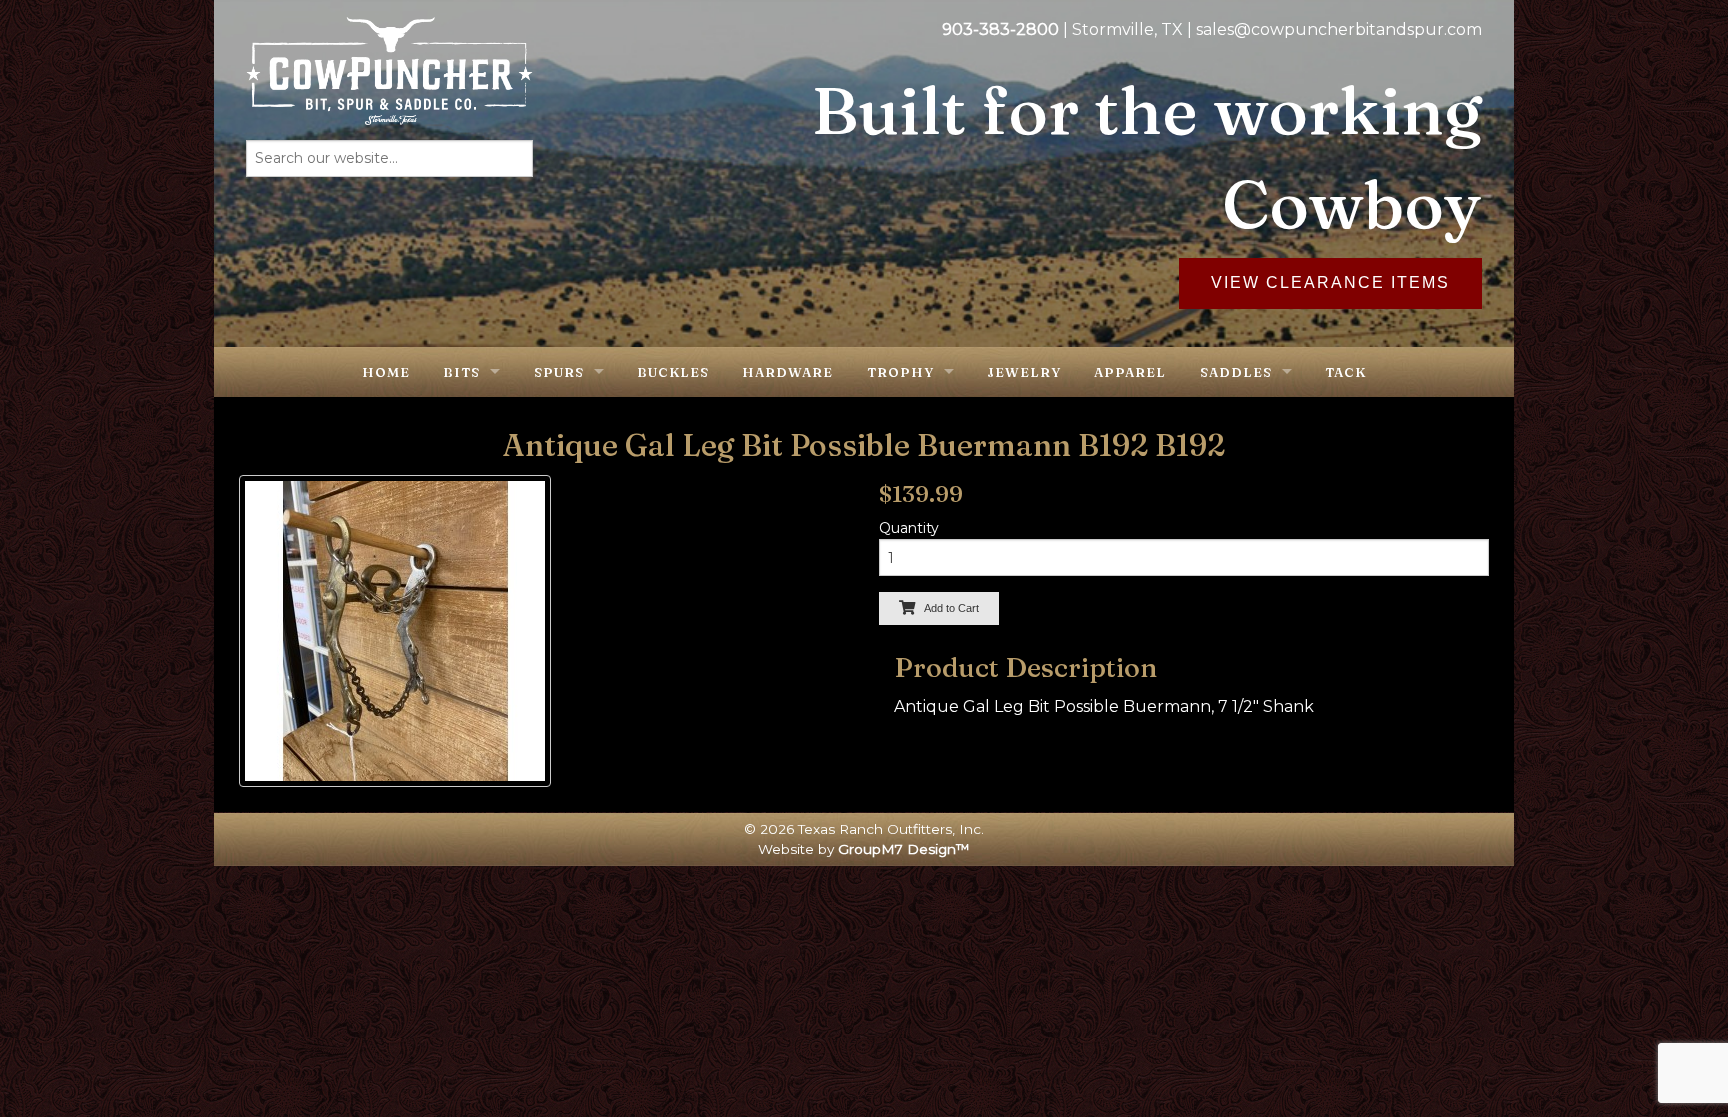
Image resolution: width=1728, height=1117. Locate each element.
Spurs (559, 372)
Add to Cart (947, 608)
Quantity (909, 528)
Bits (461, 372)
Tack (1345, 372)
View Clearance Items (1330, 282)
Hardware (787, 372)
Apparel (1130, 372)
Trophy (900, 372)
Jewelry (1024, 372)
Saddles (1236, 372)
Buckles (673, 372)
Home (386, 372)
